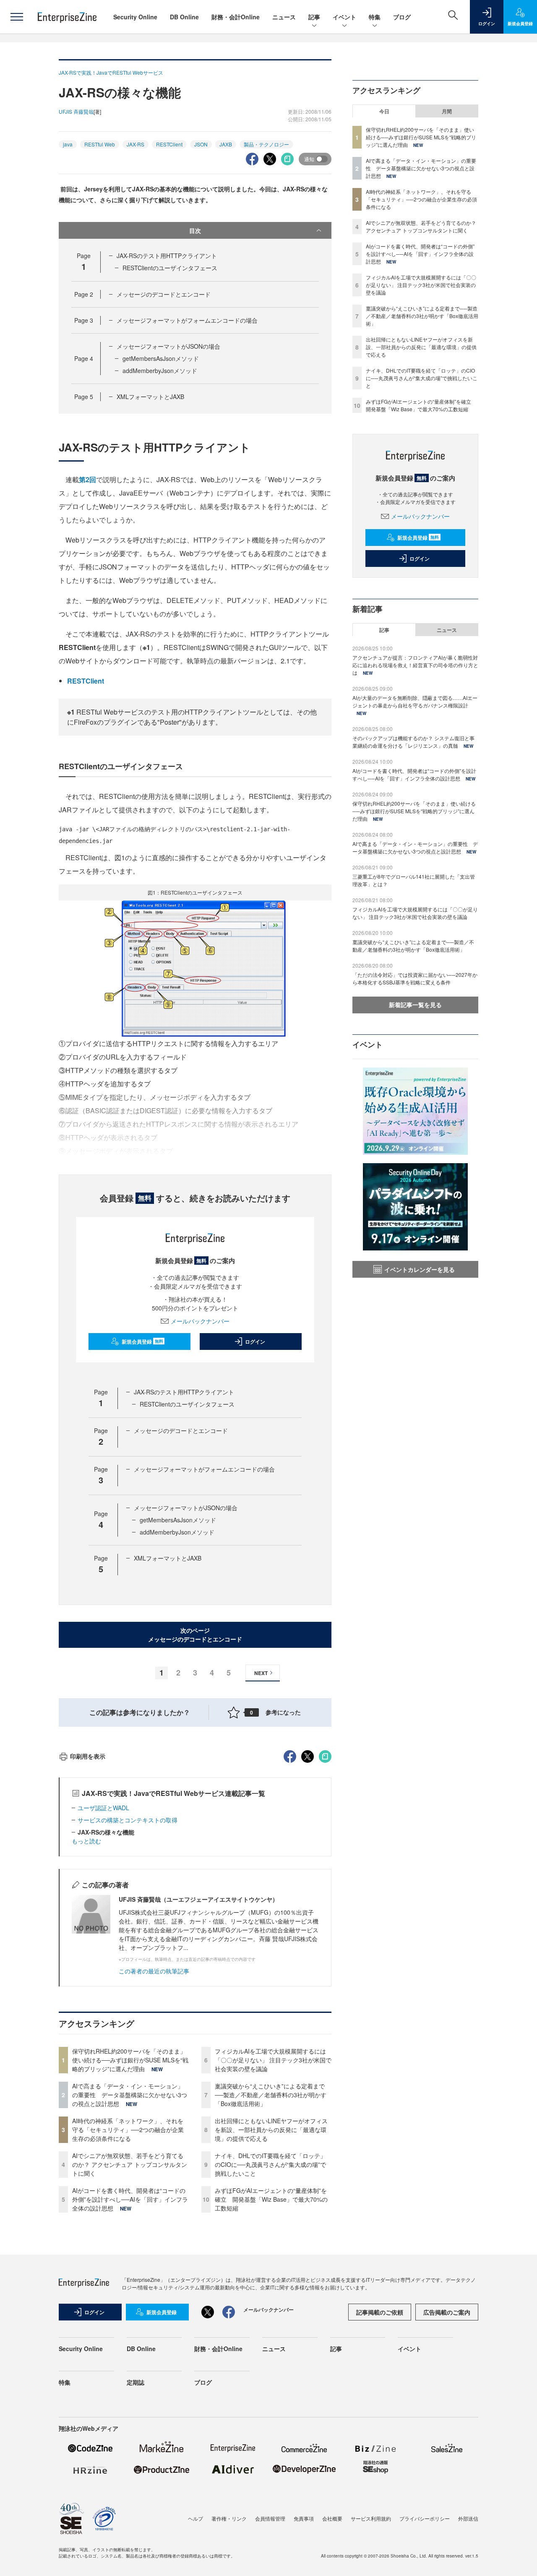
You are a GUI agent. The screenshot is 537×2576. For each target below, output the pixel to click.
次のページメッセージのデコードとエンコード (195, 1635)
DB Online (184, 17)
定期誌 (136, 2382)
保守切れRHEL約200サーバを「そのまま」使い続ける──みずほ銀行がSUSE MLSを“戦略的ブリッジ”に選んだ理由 (130, 2060)
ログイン (255, 1342)
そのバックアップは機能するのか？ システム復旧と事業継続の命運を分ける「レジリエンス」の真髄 (413, 742)
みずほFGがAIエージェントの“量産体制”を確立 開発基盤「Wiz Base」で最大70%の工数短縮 (271, 2199)
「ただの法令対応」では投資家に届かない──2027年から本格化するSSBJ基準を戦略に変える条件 (415, 978)
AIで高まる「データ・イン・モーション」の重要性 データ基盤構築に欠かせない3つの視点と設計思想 (130, 2095)
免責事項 (304, 2518)
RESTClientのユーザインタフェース (170, 268)
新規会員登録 (142, 1342)
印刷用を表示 (88, 1756)
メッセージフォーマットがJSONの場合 (168, 346)
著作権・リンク (229, 2518)
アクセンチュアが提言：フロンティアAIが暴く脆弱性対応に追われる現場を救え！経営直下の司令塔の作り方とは (415, 665)
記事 (314, 17)
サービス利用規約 (371, 2518)
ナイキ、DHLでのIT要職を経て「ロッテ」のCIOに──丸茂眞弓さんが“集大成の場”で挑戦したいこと (270, 2164)
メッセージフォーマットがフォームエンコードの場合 (187, 320)
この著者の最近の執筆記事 (154, 1971)
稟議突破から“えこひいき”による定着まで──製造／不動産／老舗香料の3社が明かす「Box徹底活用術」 (271, 2095)
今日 (384, 111)
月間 (447, 111)
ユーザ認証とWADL (103, 1808)
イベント (344, 17)
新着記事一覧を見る (415, 1005)
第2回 (87, 479)
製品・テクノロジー (266, 144)
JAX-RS (136, 144)
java (68, 144)
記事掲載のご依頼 (380, 2312)
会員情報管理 (270, 2518)
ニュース (284, 17)
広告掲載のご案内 (447, 2312)
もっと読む (86, 1841)
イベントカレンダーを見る (420, 1269)
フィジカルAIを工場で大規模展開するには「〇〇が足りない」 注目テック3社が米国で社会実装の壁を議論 (273, 2060)
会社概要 (332, 2518)
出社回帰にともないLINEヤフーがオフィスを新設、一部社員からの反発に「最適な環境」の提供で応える (271, 2130)
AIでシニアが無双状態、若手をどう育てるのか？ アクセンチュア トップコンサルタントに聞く (130, 2164)
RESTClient (169, 144)
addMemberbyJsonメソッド (160, 371)
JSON (201, 144)
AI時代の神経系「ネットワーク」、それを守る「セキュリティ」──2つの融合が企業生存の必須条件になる (128, 2130)
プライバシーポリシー (425, 2518)
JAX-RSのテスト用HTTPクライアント (167, 256)
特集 (375, 17)
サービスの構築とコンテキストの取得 (128, 1820)
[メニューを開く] (17, 17)
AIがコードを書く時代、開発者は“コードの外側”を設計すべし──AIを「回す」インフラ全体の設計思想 (130, 2199)
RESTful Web (100, 144)
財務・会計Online (236, 17)
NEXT (261, 1673)
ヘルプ (196, 2518)
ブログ (402, 17)
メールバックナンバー (200, 1321)
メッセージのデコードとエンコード (164, 294)
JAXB (226, 144)
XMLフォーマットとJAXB (150, 397)
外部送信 (468, 2518)
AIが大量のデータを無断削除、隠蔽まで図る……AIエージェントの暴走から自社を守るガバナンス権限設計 (415, 701)
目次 (195, 230)
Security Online (135, 17)
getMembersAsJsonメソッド (161, 358)
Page (84, 294)
